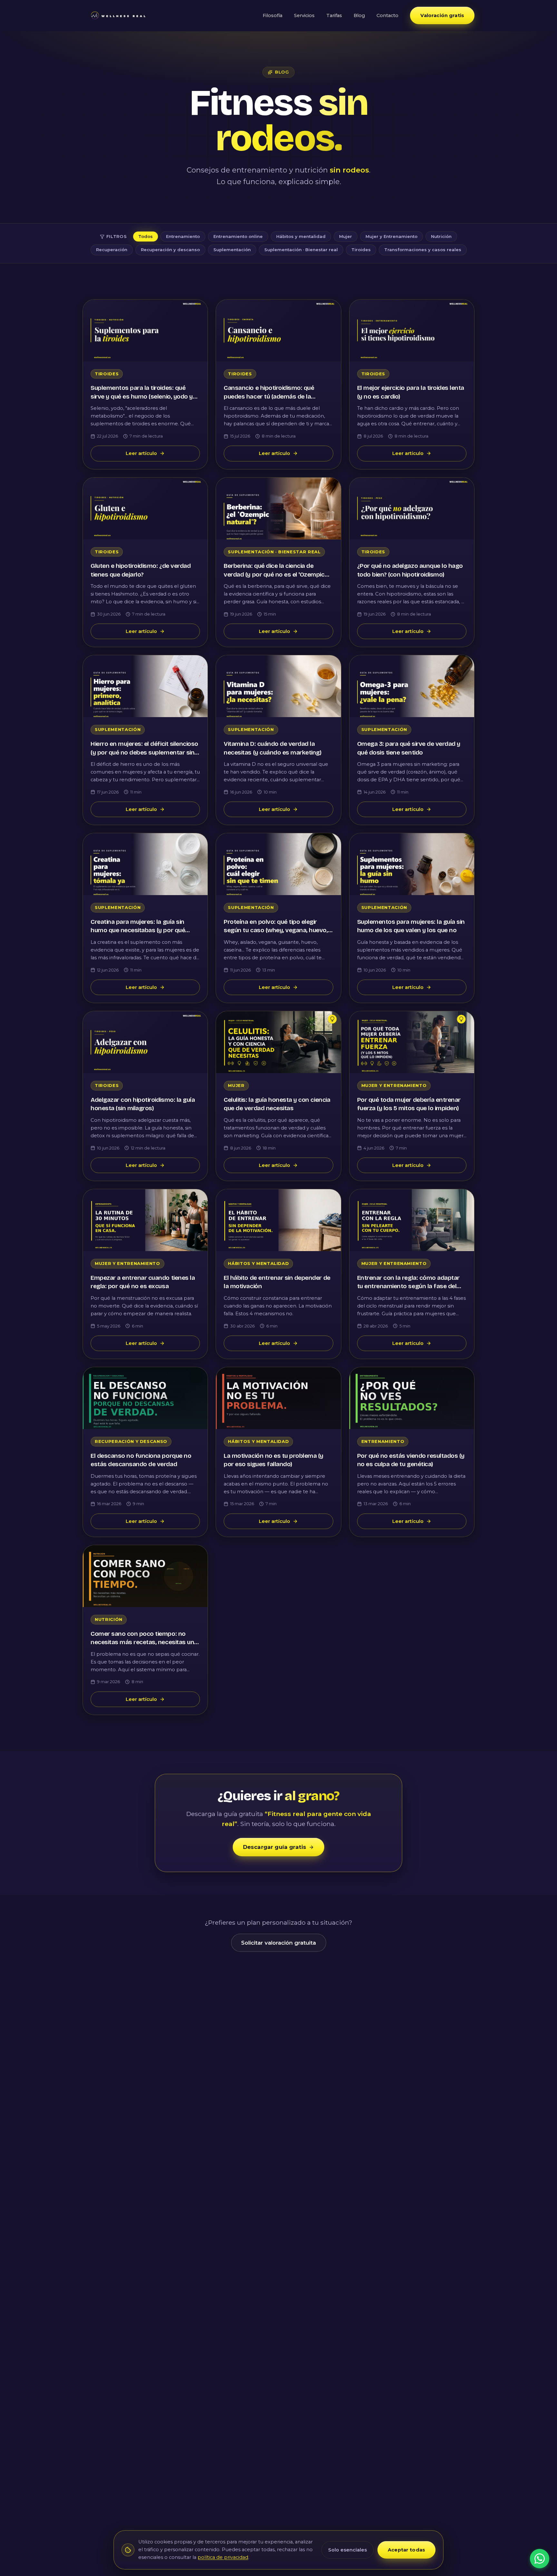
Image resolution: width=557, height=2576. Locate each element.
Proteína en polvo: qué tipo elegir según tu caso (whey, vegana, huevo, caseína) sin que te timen (276, 930)
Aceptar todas (406, 2550)
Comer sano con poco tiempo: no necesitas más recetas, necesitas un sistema (142, 1642)
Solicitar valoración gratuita (278, 1943)
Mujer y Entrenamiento (391, 236)
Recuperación (112, 250)
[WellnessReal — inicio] (118, 15)
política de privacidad (223, 2557)
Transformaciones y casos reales (423, 250)
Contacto (387, 15)
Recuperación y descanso (170, 250)
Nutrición (441, 236)
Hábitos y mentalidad (301, 236)
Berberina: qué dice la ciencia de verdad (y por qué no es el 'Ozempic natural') (274, 574)
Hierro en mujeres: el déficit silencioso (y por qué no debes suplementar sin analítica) (144, 752)
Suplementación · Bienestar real (301, 250)
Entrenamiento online (238, 236)
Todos (146, 236)
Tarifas (334, 15)
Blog (359, 15)
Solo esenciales (347, 2550)
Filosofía (273, 15)
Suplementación (232, 250)
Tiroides (361, 250)
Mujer (346, 236)
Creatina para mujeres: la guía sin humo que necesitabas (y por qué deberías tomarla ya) (138, 930)
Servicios (304, 15)
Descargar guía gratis (275, 1847)
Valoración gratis (442, 15)
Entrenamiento (183, 236)
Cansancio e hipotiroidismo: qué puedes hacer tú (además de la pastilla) (269, 396)
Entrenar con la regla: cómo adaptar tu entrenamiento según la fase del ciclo (408, 1286)
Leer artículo (141, 453)
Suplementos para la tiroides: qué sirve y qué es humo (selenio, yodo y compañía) (142, 396)
